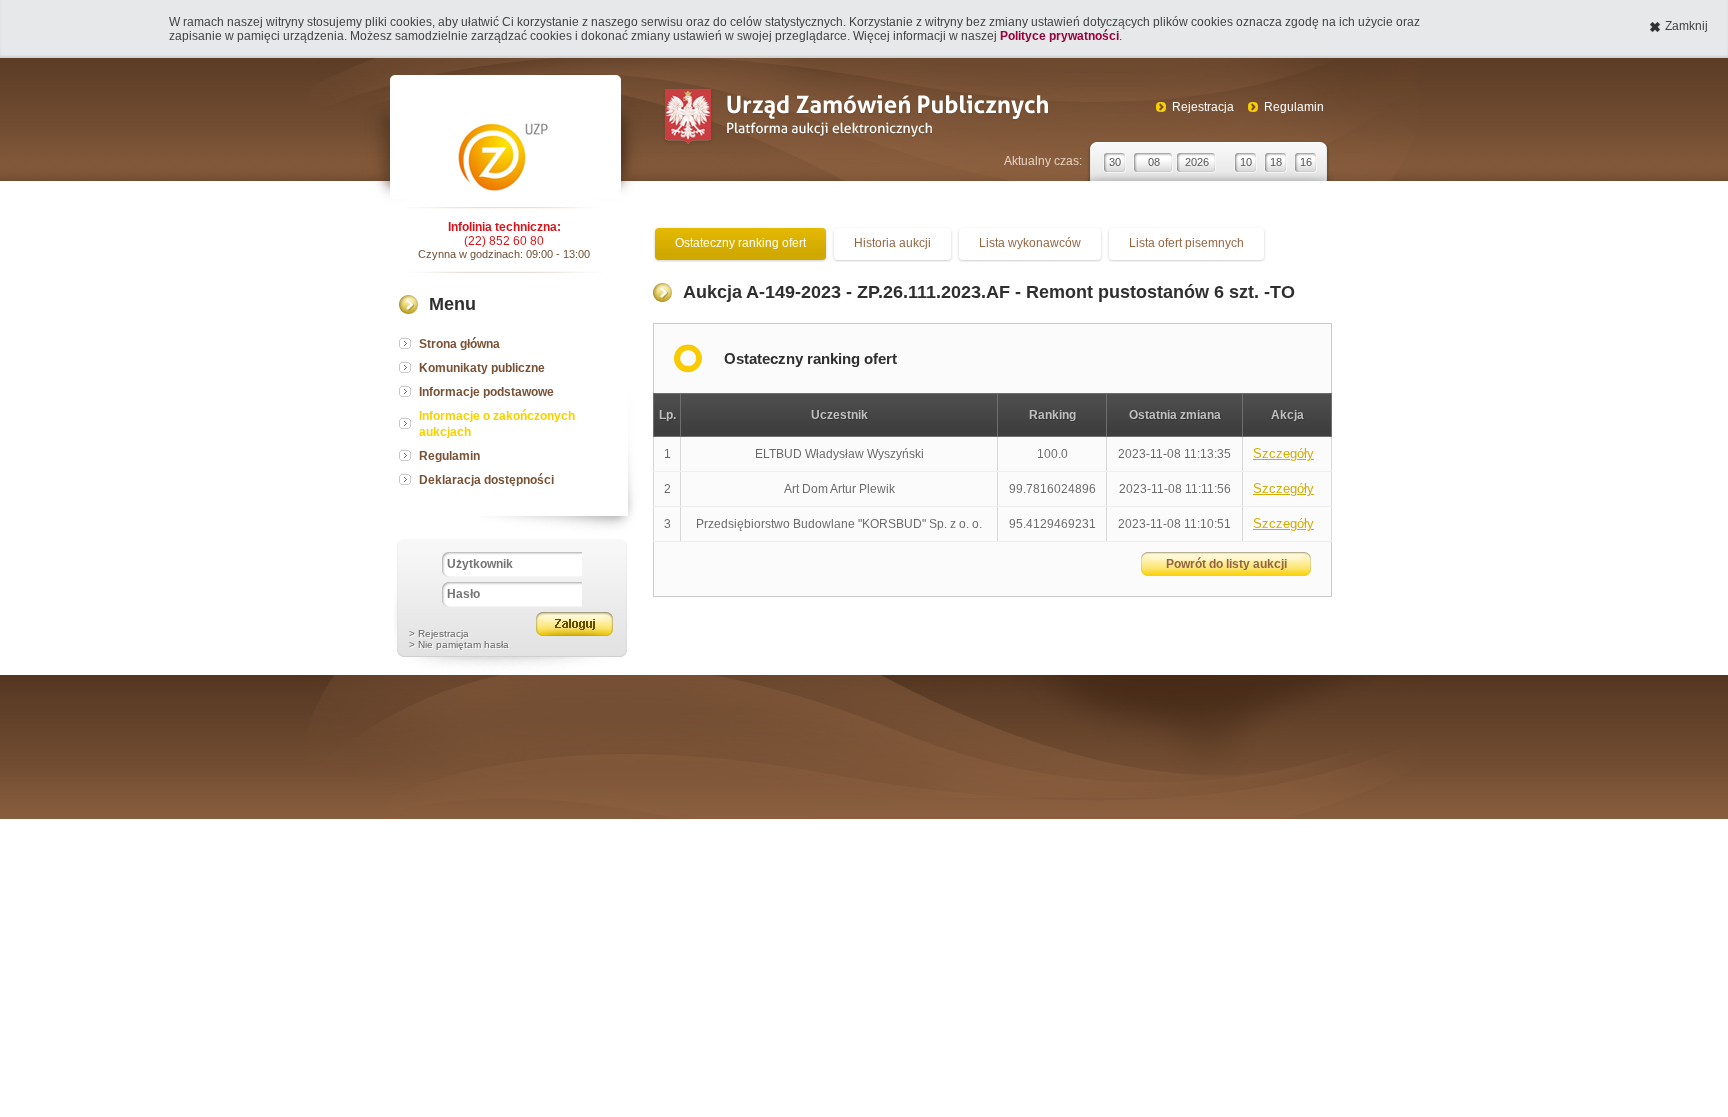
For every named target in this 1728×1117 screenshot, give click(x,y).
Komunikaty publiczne (482, 368)
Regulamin (1294, 107)
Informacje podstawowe (486, 392)
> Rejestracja (439, 633)
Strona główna (459, 344)
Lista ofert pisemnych (1186, 243)
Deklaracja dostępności (486, 480)
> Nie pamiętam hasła (459, 644)
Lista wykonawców (1030, 243)
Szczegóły (1283, 453)
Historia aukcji (892, 243)
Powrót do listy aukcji (1226, 564)
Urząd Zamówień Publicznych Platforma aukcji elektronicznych (855, 118)
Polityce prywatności (1059, 36)
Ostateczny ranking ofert (740, 243)
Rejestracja (1203, 107)
